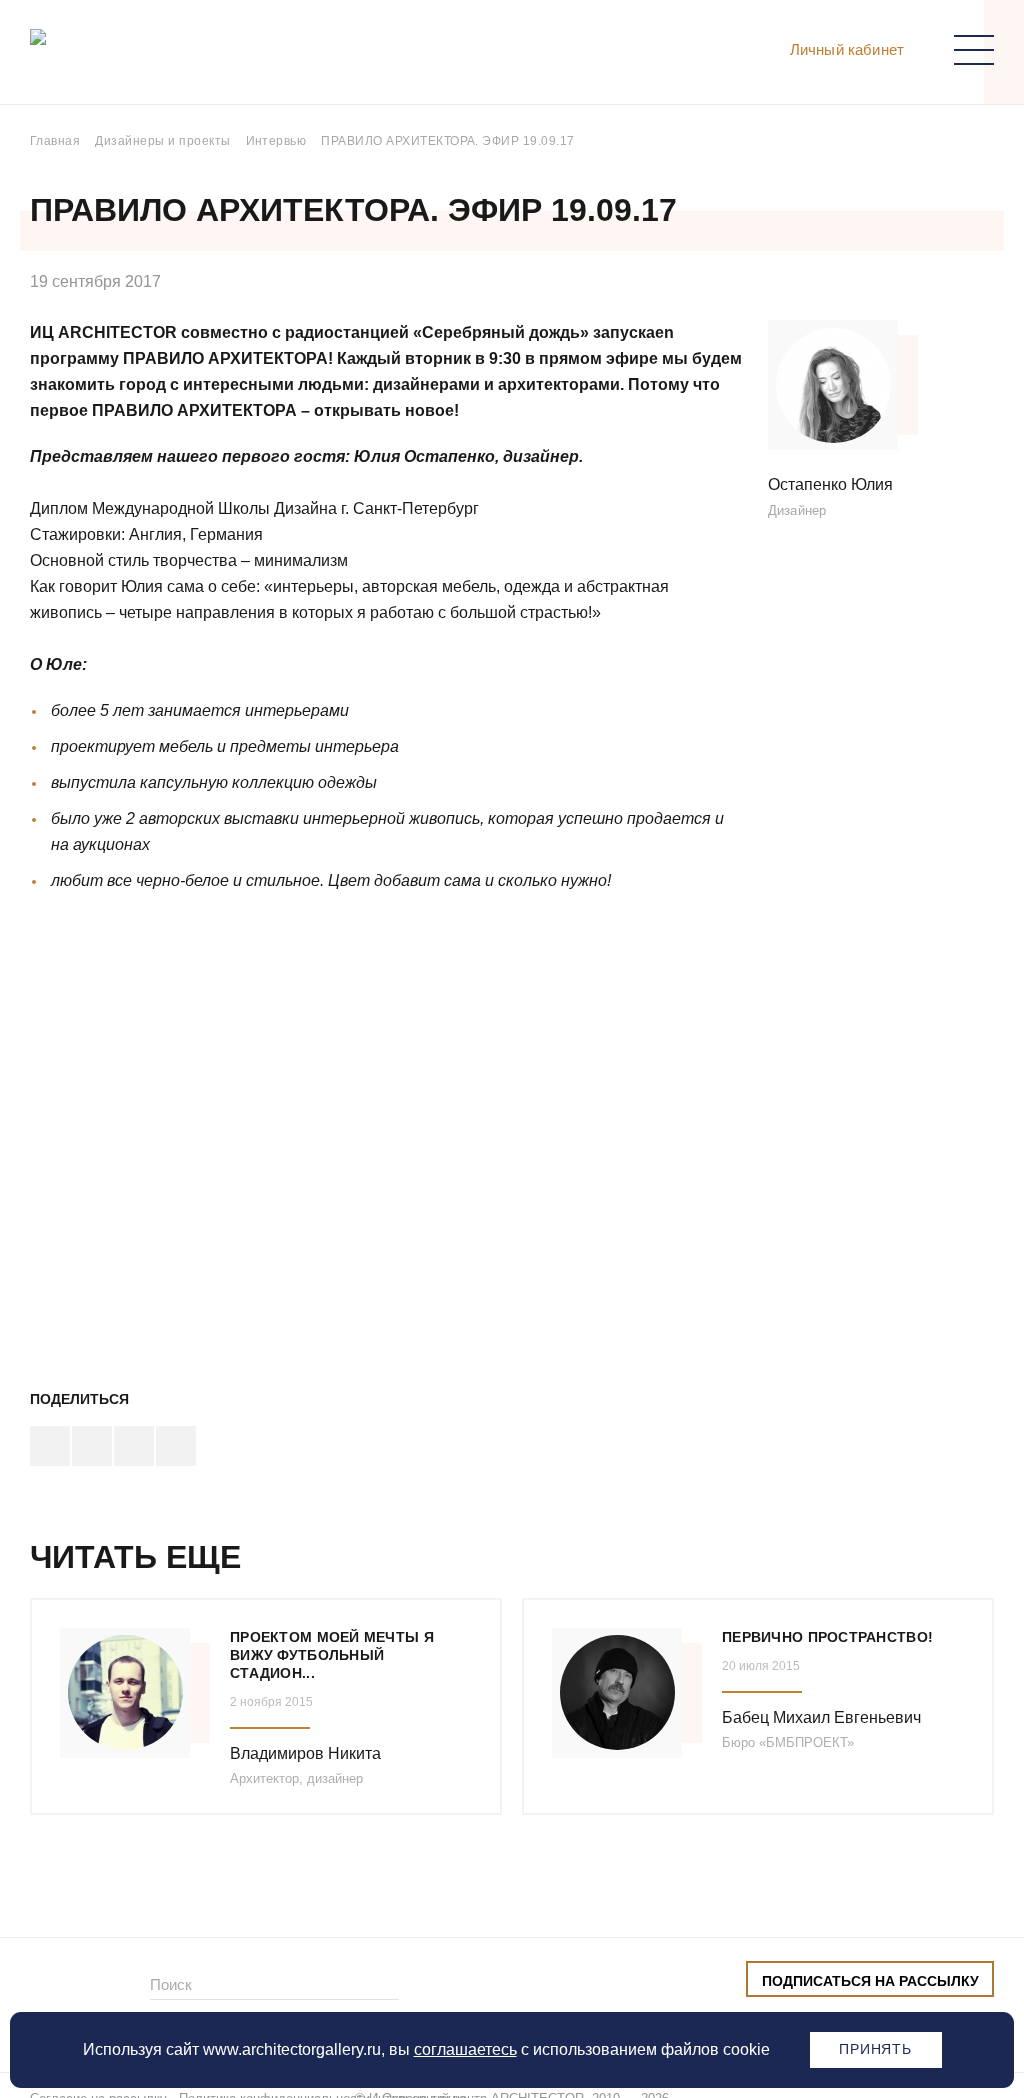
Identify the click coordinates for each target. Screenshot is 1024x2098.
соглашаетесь (465, 2049)
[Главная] (134, 56)
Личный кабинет (847, 49)
